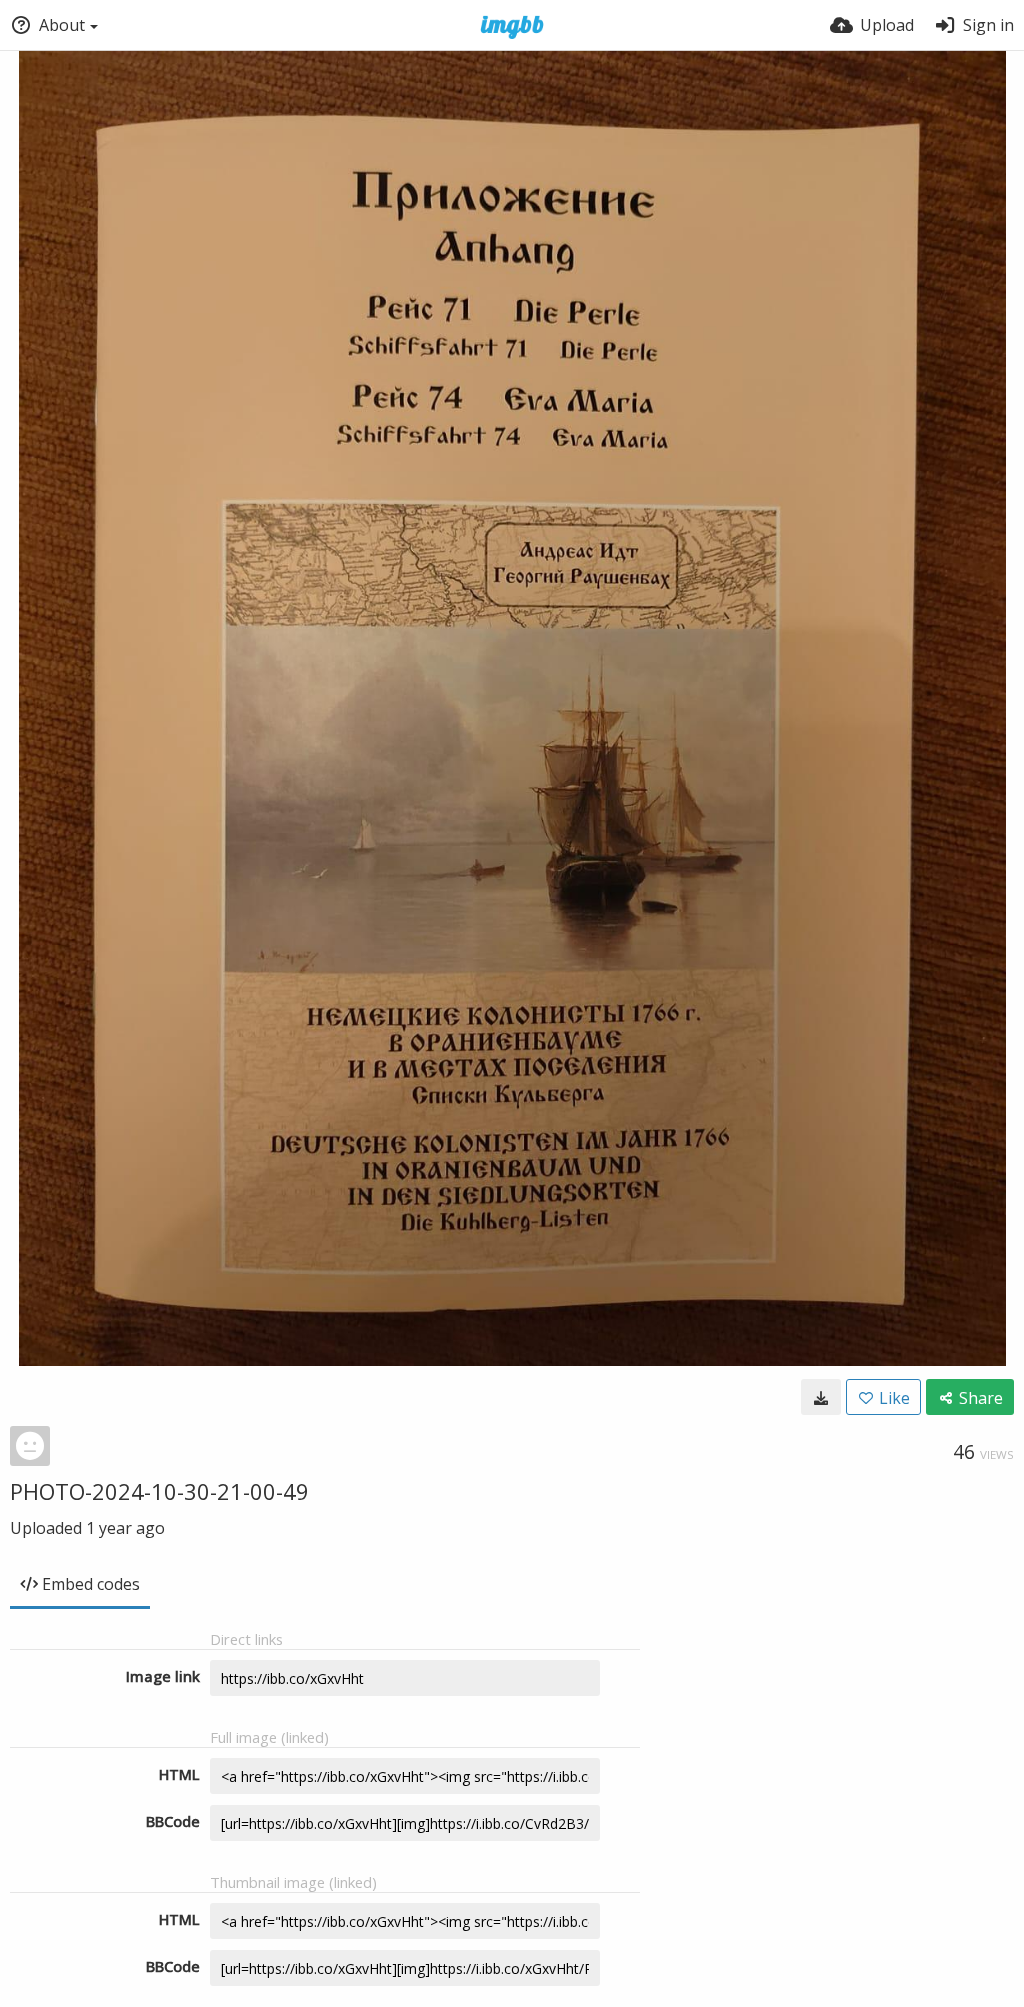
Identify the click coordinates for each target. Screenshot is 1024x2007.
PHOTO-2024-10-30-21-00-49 (159, 1491)
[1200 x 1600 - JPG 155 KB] (821, 1397)
